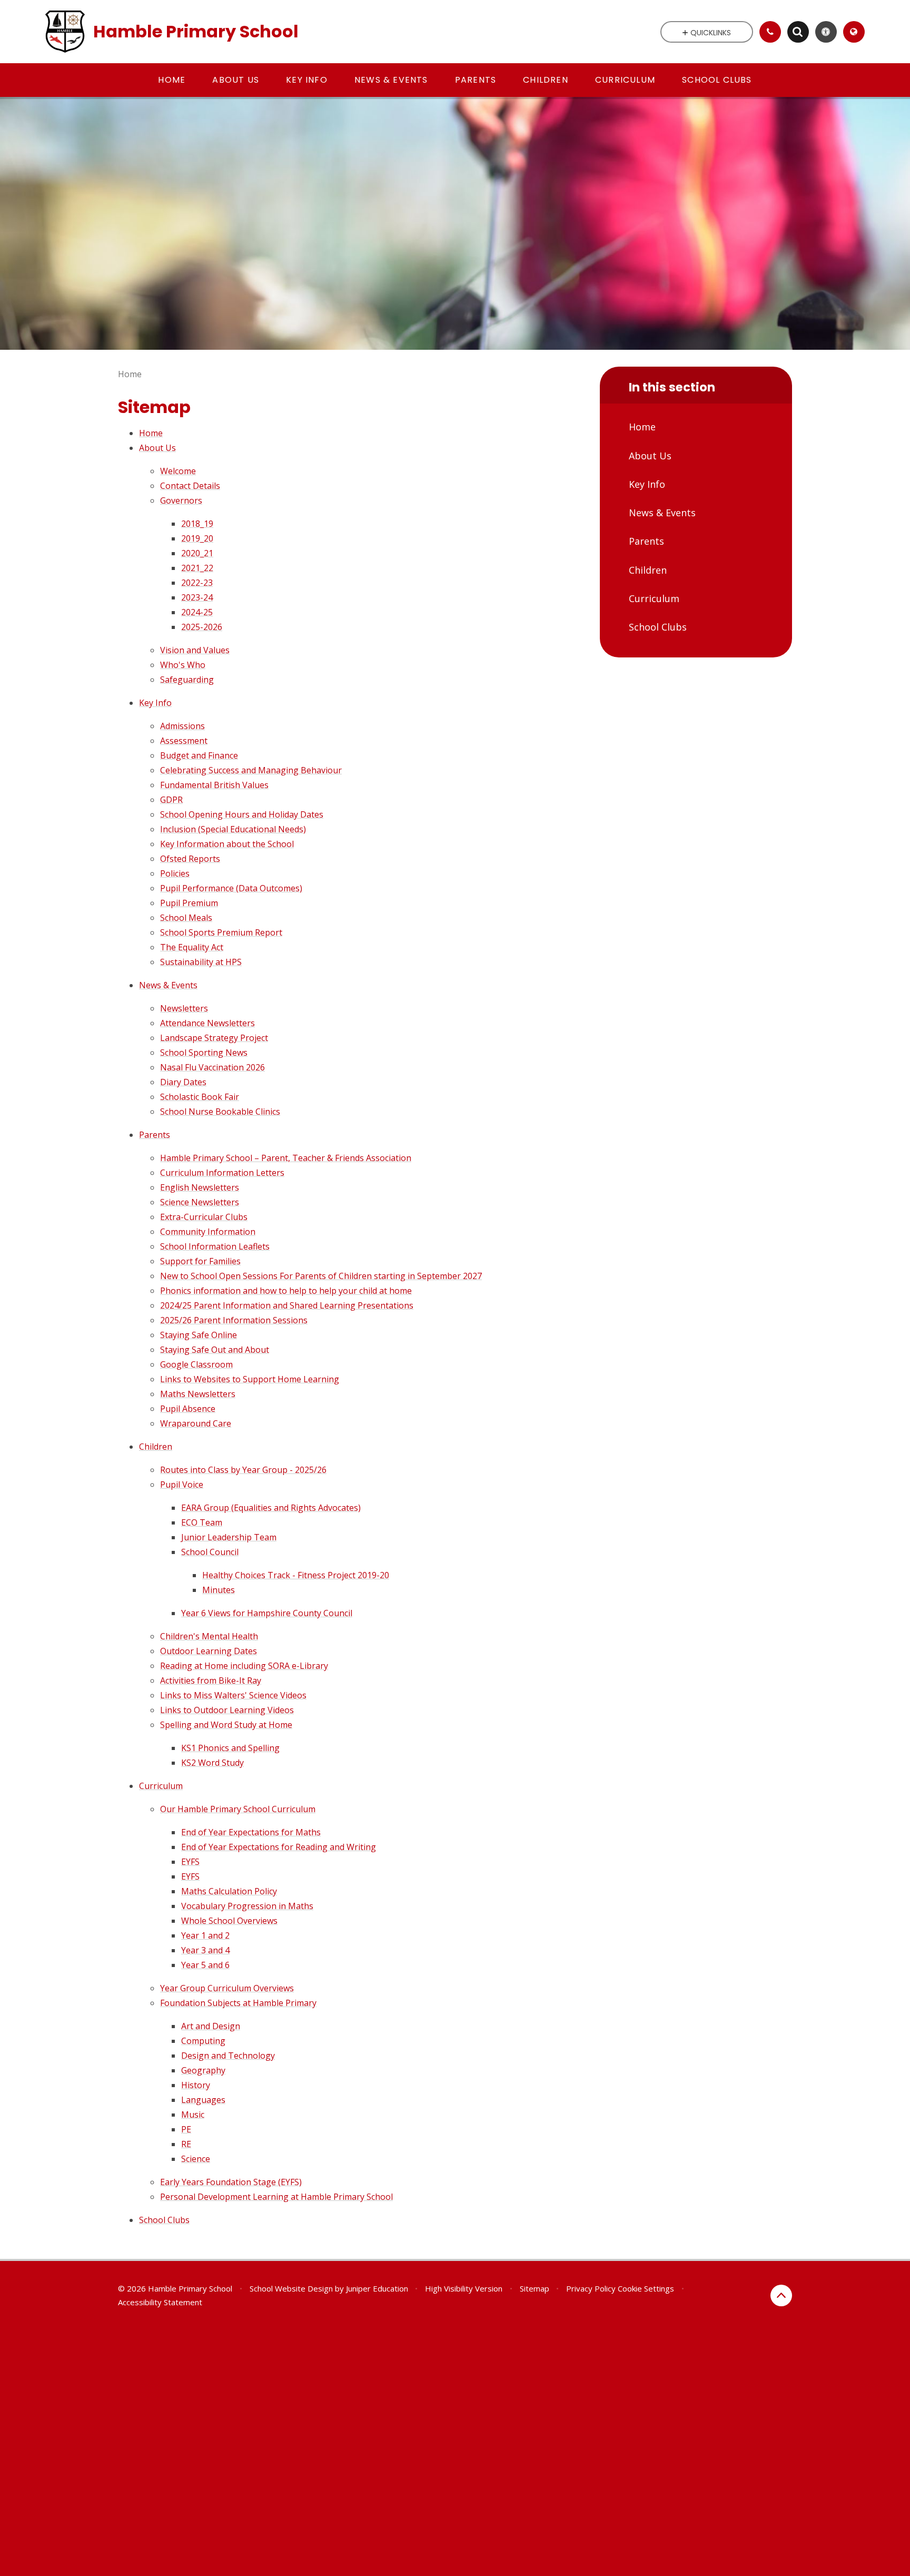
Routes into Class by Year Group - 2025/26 (243, 1470)
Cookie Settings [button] (646, 2288)
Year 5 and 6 (205, 1965)
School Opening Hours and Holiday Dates (242, 814)
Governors (181, 500)
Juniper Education (377, 2288)
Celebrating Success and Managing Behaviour (251, 770)
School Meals (186, 918)
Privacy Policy (591, 2288)
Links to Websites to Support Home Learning (250, 1379)
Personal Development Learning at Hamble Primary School (276, 2197)
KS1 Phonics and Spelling (230, 1748)
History (196, 2085)
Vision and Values (195, 650)
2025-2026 (202, 627)
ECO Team (202, 1522)
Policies (175, 873)
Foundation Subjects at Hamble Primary (238, 2003)
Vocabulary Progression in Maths (247, 1906)
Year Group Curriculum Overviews (227, 1988)
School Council (210, 1552)
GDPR (171, 800)
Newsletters (184, 1008)
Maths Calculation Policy (229, 1891)
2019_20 (197, 538)
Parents (155, 1135)
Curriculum (161, 1786)
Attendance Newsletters (207, 1023)
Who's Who (183, 665)
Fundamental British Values (214, 785)
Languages (203, 2100)
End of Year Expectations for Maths (251, 1832)
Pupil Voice (182, 1484)
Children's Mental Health (209, 1636)
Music (193, 2115)
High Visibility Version (464, 2288)
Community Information (208, 1232)
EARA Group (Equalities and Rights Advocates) (271, 1508)
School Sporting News (204, 1053)
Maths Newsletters (198, 1394)
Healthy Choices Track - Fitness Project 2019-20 (296, 1575)
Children (156, 1447)
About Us (157, 448)
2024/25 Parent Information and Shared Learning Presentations (287, 1305)
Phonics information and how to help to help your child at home (286, 1291)
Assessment (184, 741)
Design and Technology (228, 2056)
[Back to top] (781, 2295)
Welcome (178, 471)
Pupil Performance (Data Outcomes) (231, 888)
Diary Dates (183, 1082)
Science (196, 2159)
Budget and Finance (199, 755)
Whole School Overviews (229, 1921)
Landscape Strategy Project (214, 1038)
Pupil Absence (188, 1409)
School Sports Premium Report (221, 932)
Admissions (182, 726)
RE (186, 2144)
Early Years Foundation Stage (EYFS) (231, 2182)
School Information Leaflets (215, 1246)
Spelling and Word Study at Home (226, 1725)
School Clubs (164, 2220)
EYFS (190, 1862)
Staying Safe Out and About (215, 1350)
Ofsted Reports (190, 859)
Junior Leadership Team (229, 1537)
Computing (203, 2041)
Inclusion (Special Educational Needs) (233, 829)
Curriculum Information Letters (222, 1173)
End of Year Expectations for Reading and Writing (279, 1847)
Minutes (219, 1590)
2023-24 (197, 597)
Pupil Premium (189, 903)
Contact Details (190, 486)
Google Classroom (196, 1364)
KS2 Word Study (212, 1763)
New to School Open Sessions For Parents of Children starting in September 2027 (321, 1276)
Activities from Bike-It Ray (211, 1680)
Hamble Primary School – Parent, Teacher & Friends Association (286, 1158)
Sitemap (535, 2288)
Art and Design (211, 2026)
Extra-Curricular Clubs (204, 1217)
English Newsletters (200, 1187)
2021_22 (197, 568)
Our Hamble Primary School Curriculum (238, 1809)
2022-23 (197, 583)
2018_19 (197, 524)
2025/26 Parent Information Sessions (234, 1320)
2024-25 (197, 612)
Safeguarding (187, 680)
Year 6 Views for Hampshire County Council (267, 1613)
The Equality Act (192, 947)
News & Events (168, 985)
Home (130, 374)
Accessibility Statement (160, 2302)
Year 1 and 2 (205, 1935)
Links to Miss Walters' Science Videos (233, 1695)
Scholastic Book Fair (200, 1097)
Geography (203, 2070)
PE (186, 2129)
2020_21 (197, 553)
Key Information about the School (227, 844)
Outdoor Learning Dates (209, 1651)
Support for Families (200, 1261)
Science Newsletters (200, 1202)
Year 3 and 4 (205, 1950)
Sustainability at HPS (201, 962)
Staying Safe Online (199, 1335)
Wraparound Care (196, 1423)
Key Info (155, 703)
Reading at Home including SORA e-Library (244, 1666)
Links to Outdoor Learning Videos (227, 1710)
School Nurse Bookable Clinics (220, 1112)
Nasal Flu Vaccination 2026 (212, 1067)
